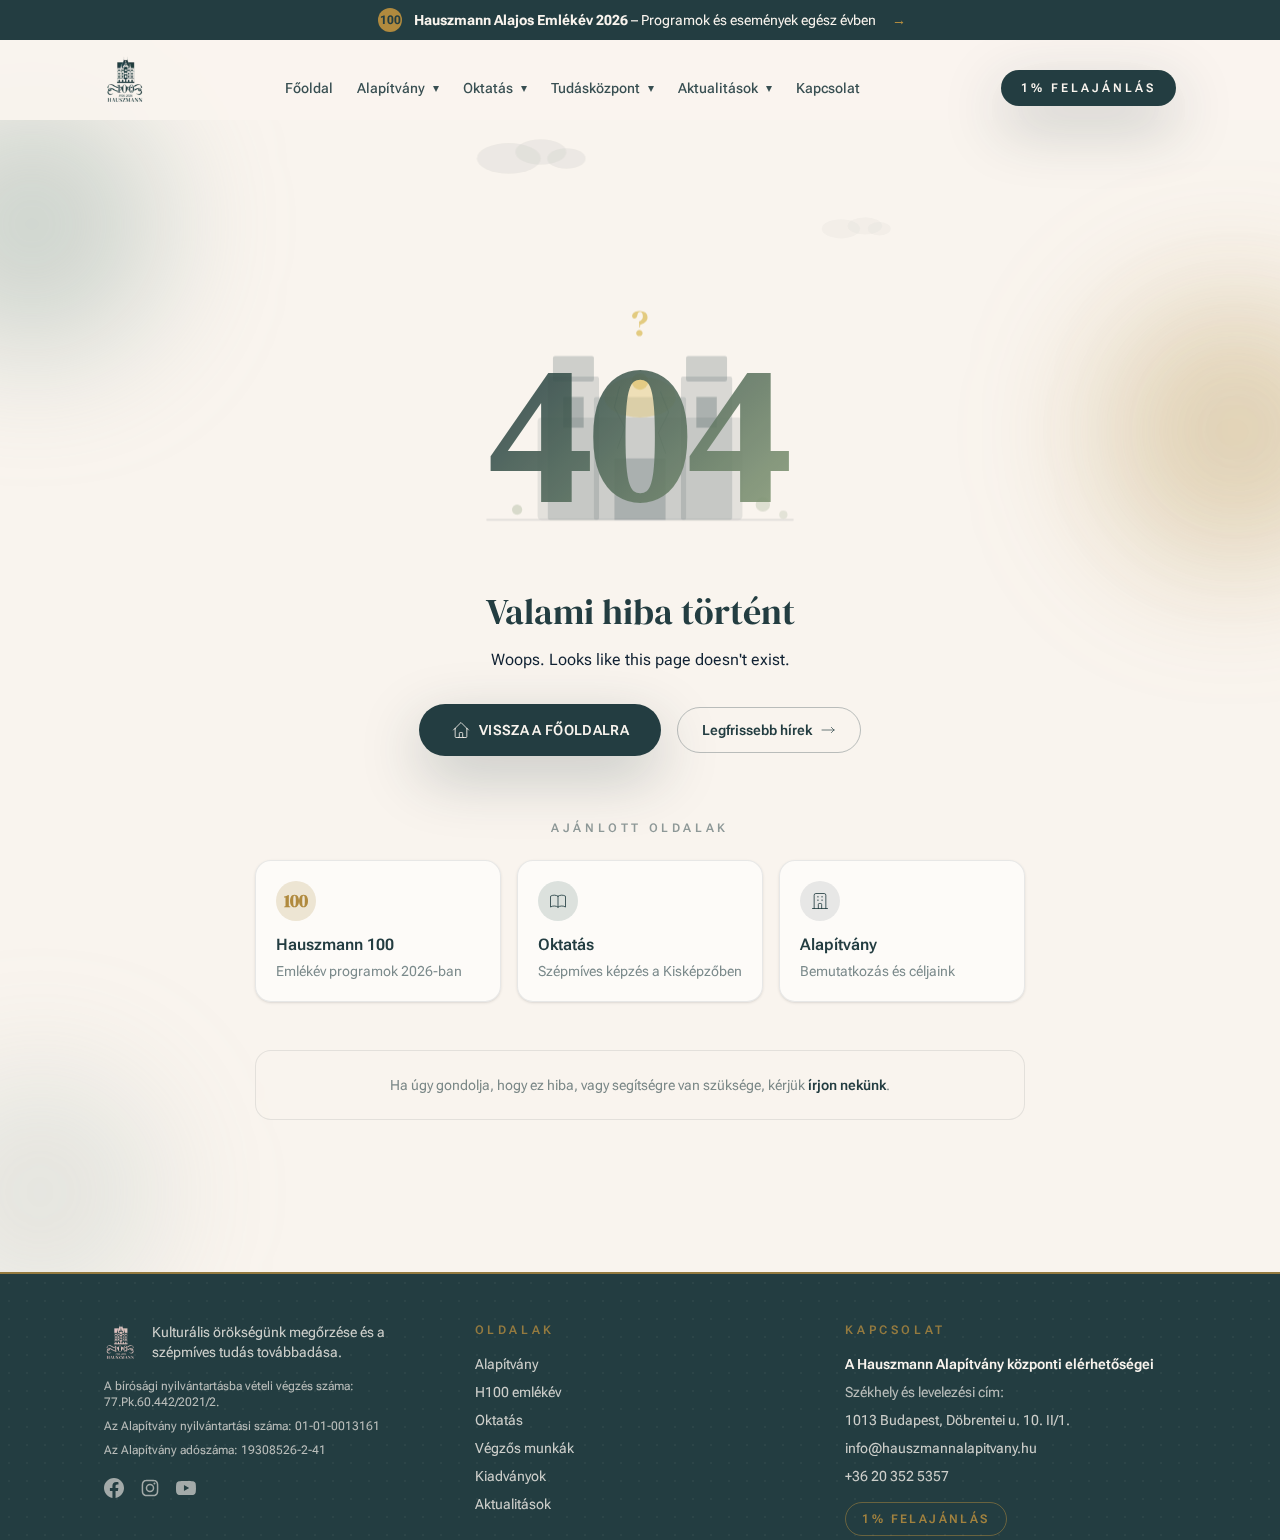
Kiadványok (510, 1476)
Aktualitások (725, 88)
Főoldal (309, 88)
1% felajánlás (1088, 88)
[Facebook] (114, 1488)
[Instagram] (150, 1488)
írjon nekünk (847, 1085)
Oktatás (495, 88)
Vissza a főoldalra (554, 730)
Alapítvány (398, 88)
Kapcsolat (828, 88)
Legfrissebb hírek (757, 730)
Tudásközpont (602, 88)
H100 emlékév (518, 1392)
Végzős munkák (524, 1448)
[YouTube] (186, 1488)
